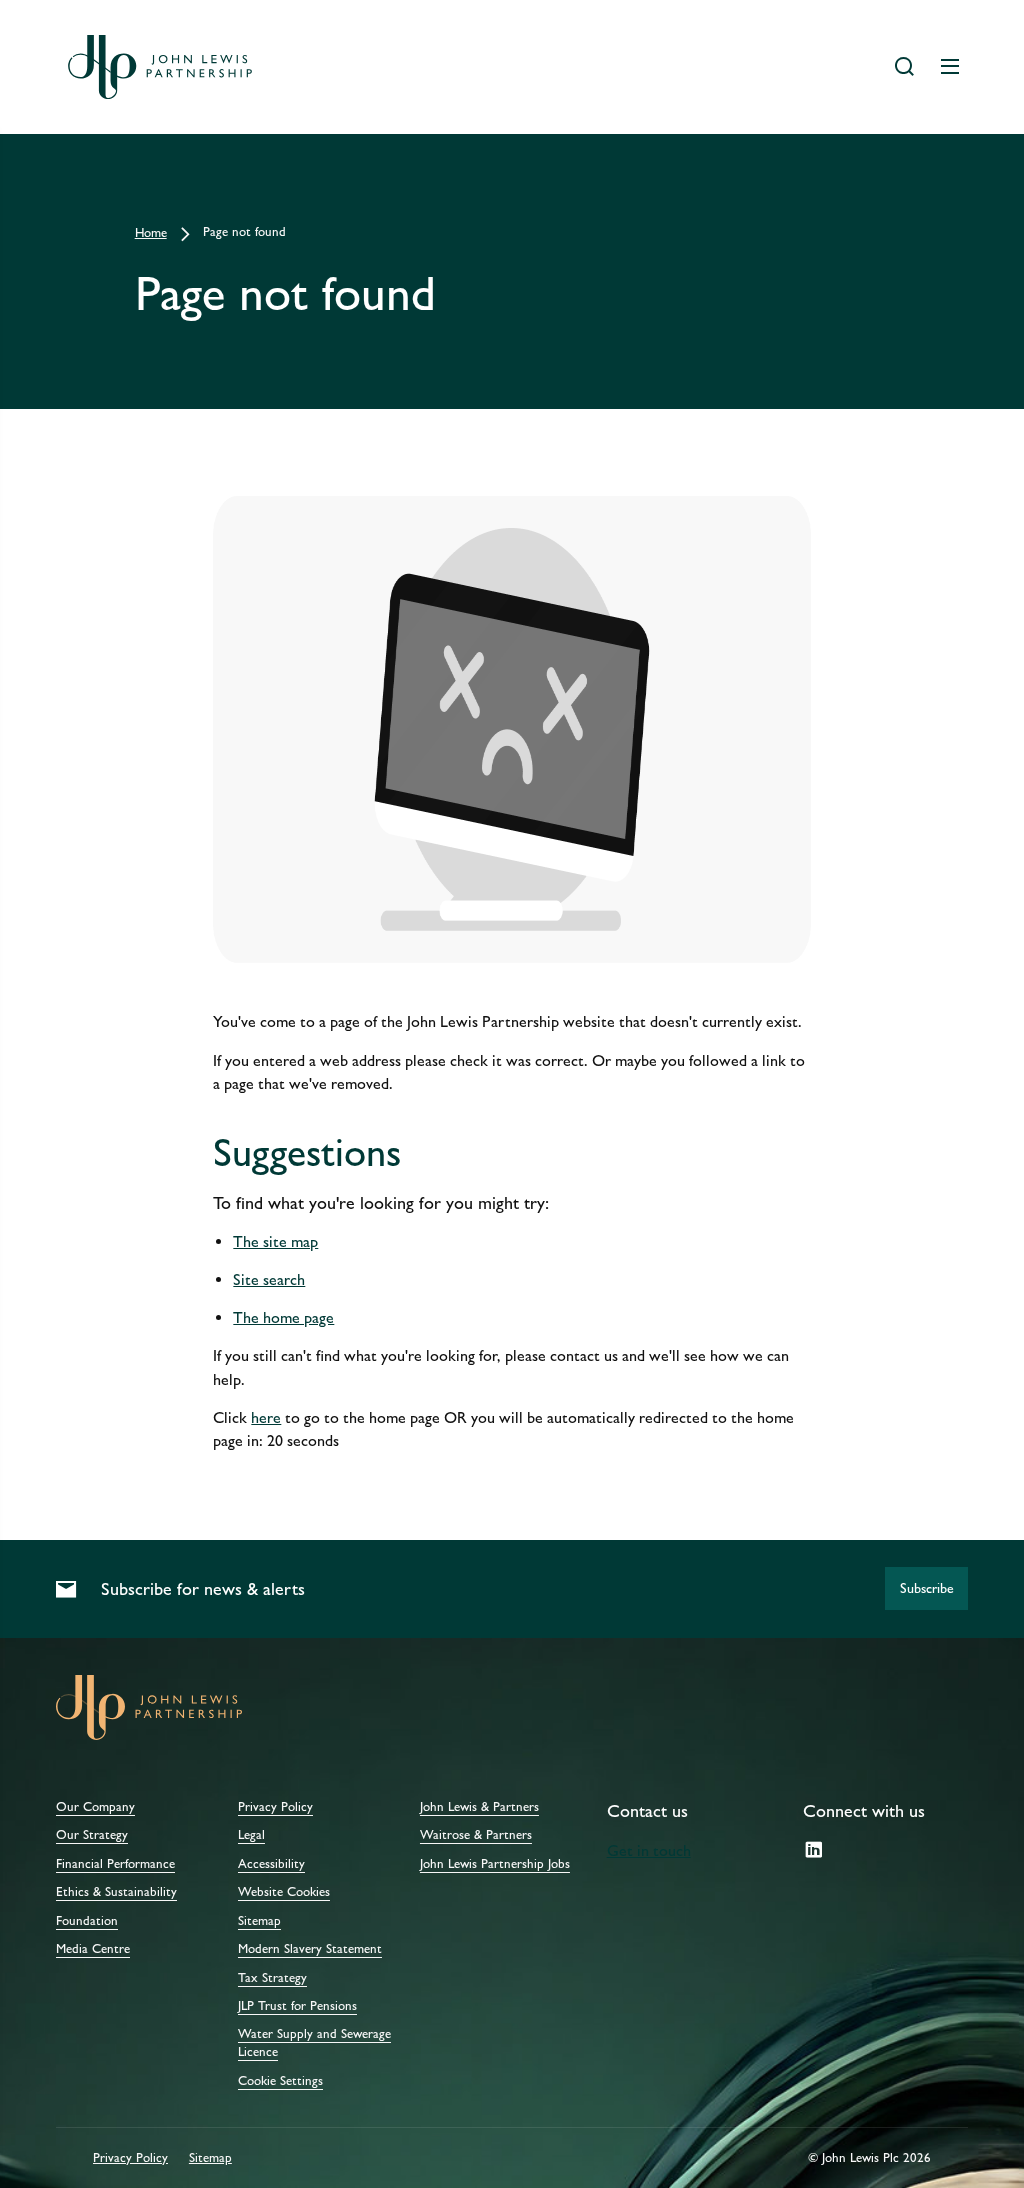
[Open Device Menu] (950, 67)
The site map (275, 1241)
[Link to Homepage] (160, 67)
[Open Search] (904, 67)
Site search (269, 1279)
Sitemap (210, 2158)
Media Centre (93, 1949)
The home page (283, 1317)
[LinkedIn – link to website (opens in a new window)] (814, 1851)
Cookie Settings (280, 2081)
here (266, 1417)
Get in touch (649, 1850)
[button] (926, 1588)
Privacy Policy (130, 2158)
